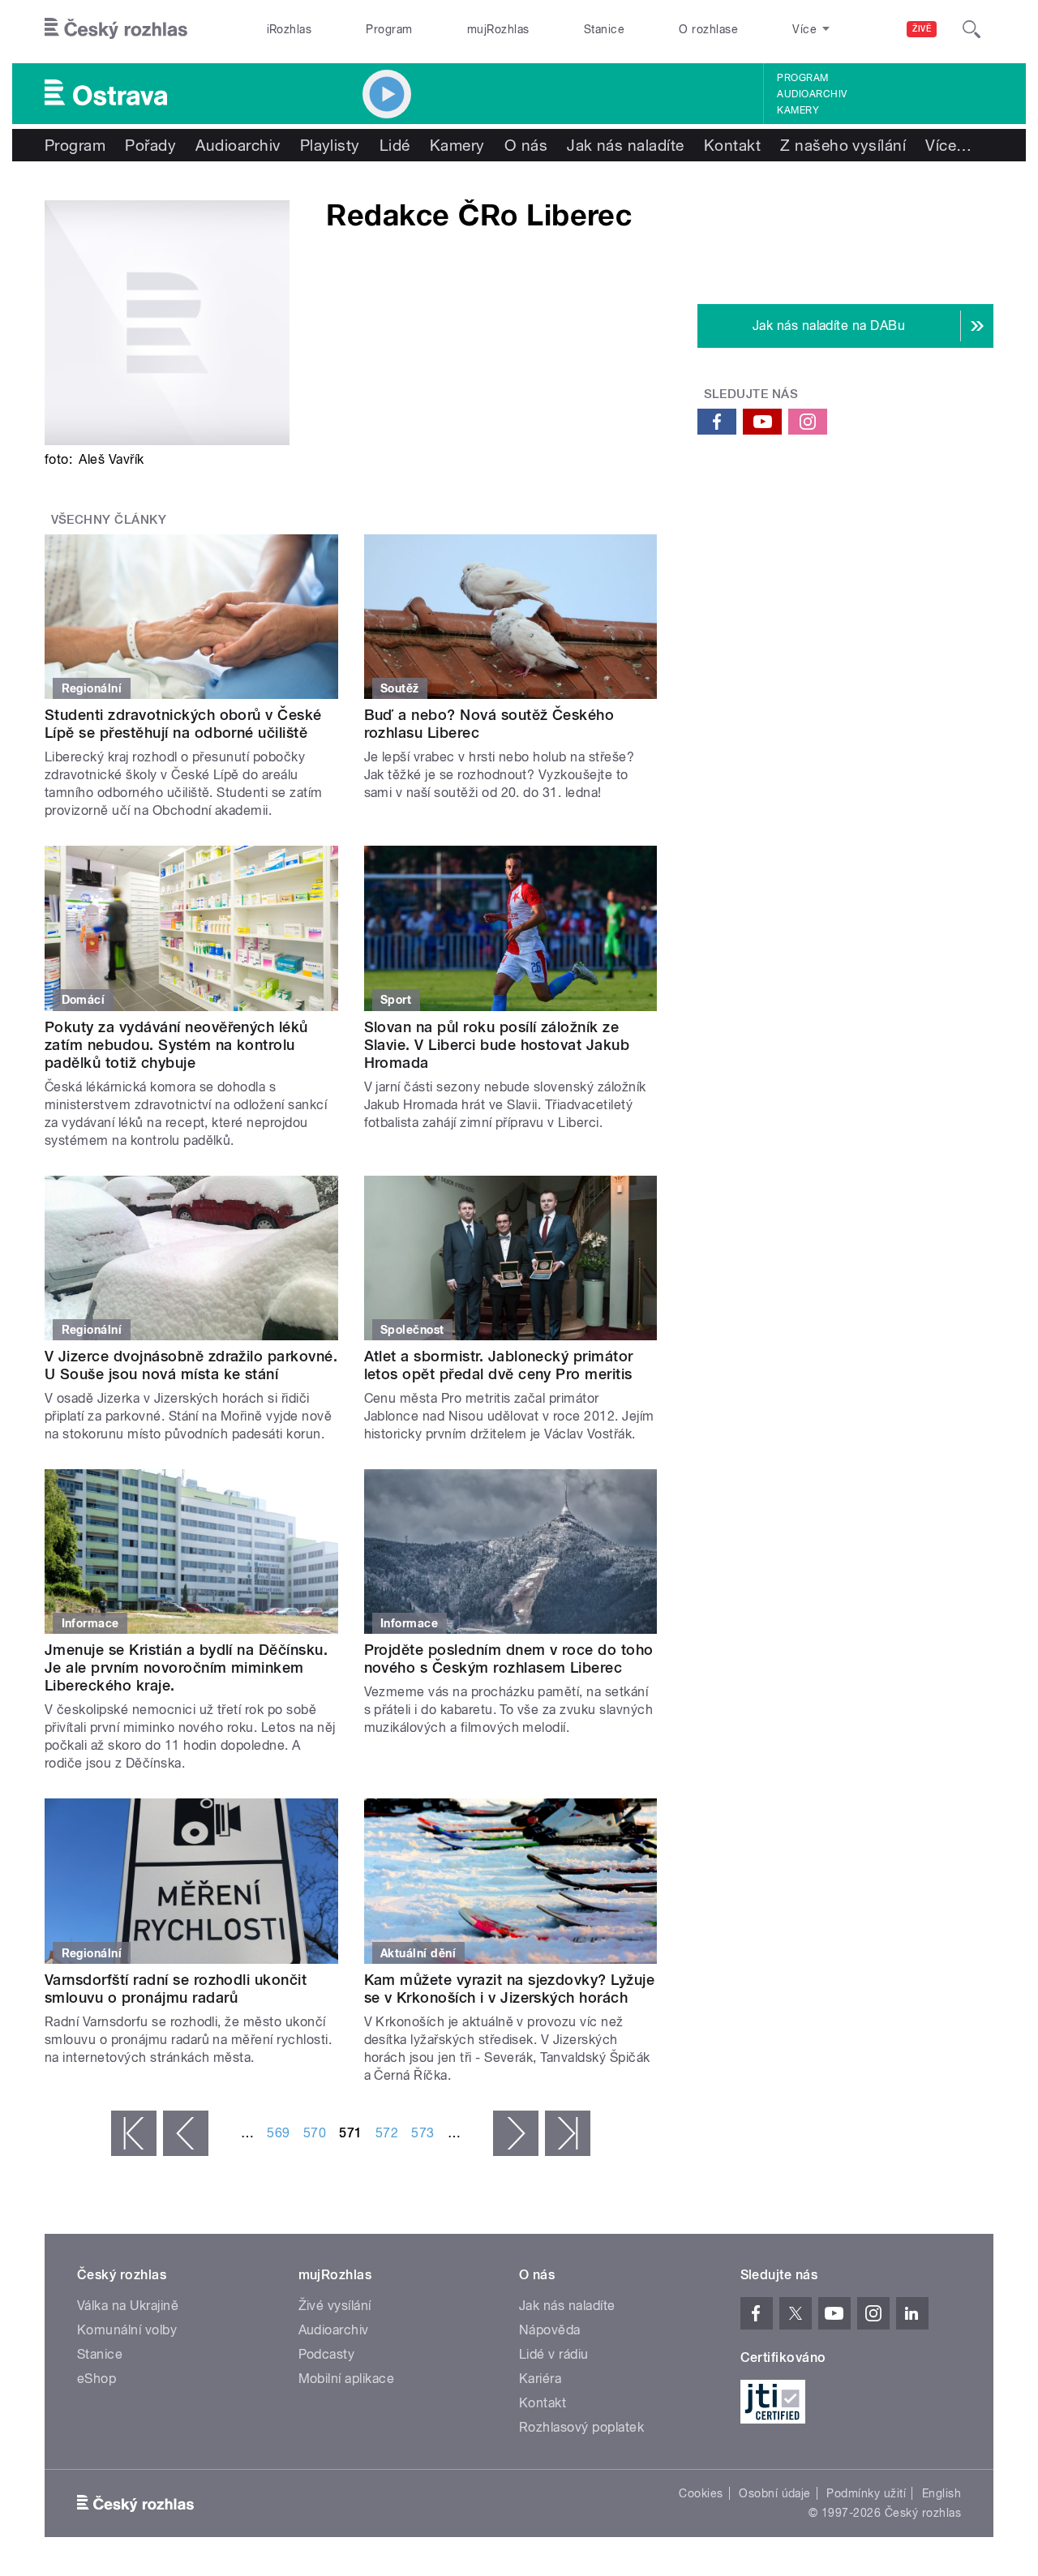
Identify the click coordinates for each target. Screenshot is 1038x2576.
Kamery (798, 110)
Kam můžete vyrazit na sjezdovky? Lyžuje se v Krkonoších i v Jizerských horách (510, 1989)
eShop (97, 2379)
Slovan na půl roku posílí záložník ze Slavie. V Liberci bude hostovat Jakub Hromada (497, 1045)
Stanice (604, 29)
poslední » (568, 2133)
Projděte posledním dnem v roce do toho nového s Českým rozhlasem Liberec (509, 1659)
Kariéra (540, 2379)
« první (134, 2133)
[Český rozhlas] (116, 29)
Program (389, 29)
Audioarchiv (812, 94)
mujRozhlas (498, 29)
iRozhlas (290, 29)
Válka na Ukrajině (128, 2306)
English (941, 2493)
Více (948, 145)
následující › (516, 2133)
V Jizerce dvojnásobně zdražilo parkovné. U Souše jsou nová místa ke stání (191, 1365)
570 (315, 2133)
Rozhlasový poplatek (581, 2427)
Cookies (701, 2493)
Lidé (395, 145)
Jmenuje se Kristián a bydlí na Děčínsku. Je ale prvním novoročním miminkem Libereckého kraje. (186, 1667)
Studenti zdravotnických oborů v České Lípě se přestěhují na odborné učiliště (183, 724)
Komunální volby (127, 2330)
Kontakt (732, 145)
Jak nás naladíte (626, 145)
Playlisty (330, 145)
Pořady (150, 145)
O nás (526, 145)
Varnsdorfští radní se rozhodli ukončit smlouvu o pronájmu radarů (176, 1989)
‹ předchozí (186, 2133)
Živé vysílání (335, 2306)
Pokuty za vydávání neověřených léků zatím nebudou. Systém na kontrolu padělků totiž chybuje (176, 1045)
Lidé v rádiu (554, 2354)
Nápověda (550, 2330)
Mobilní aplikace (347, 2379)
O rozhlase (708, 29)
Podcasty (327, 2354)
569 (278, 2133)
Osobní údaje (775, 2493)
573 (422, 2133)
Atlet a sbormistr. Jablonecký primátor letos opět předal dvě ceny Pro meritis (499, 1365)
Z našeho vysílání (843, 145)
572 (387, 2133)
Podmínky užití (866, 2493)
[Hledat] (972, 29)
